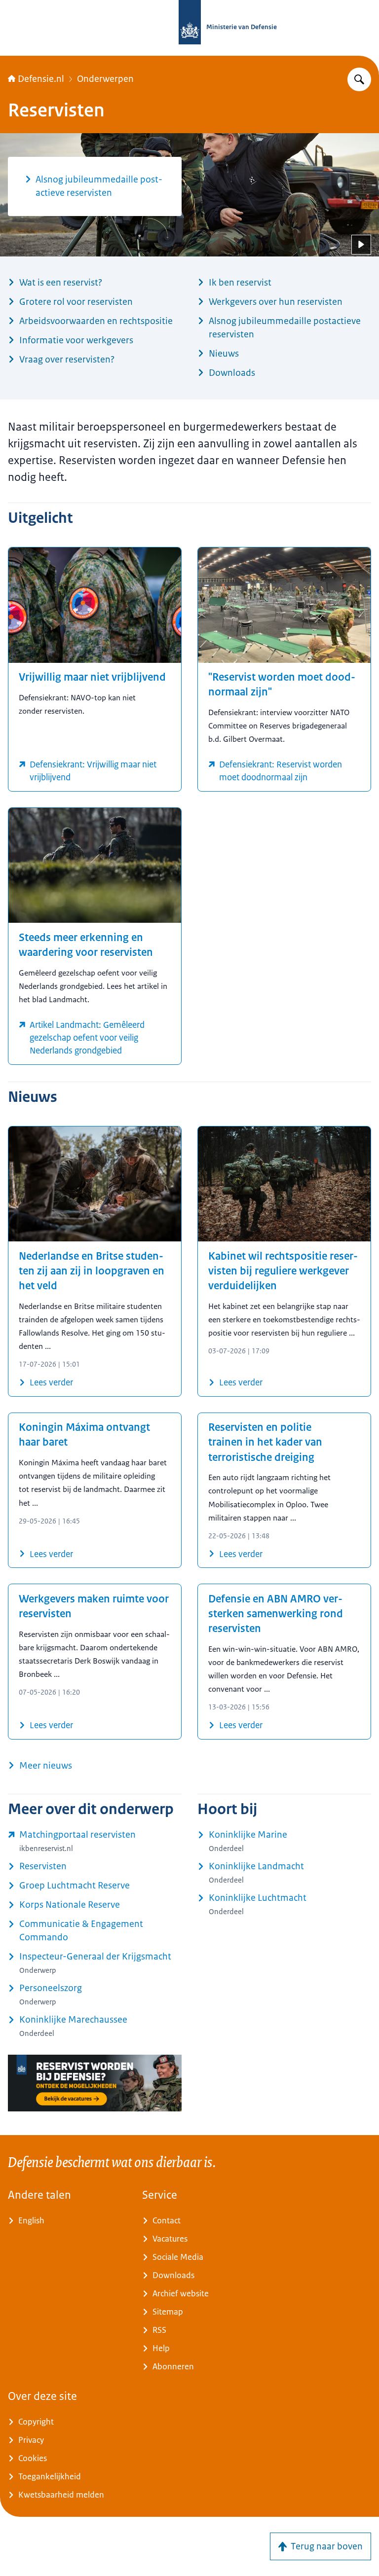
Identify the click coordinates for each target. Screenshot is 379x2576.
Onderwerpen (105, 79)
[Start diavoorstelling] (361, 245)
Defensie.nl (41, 79)
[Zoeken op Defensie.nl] (359, 79)
